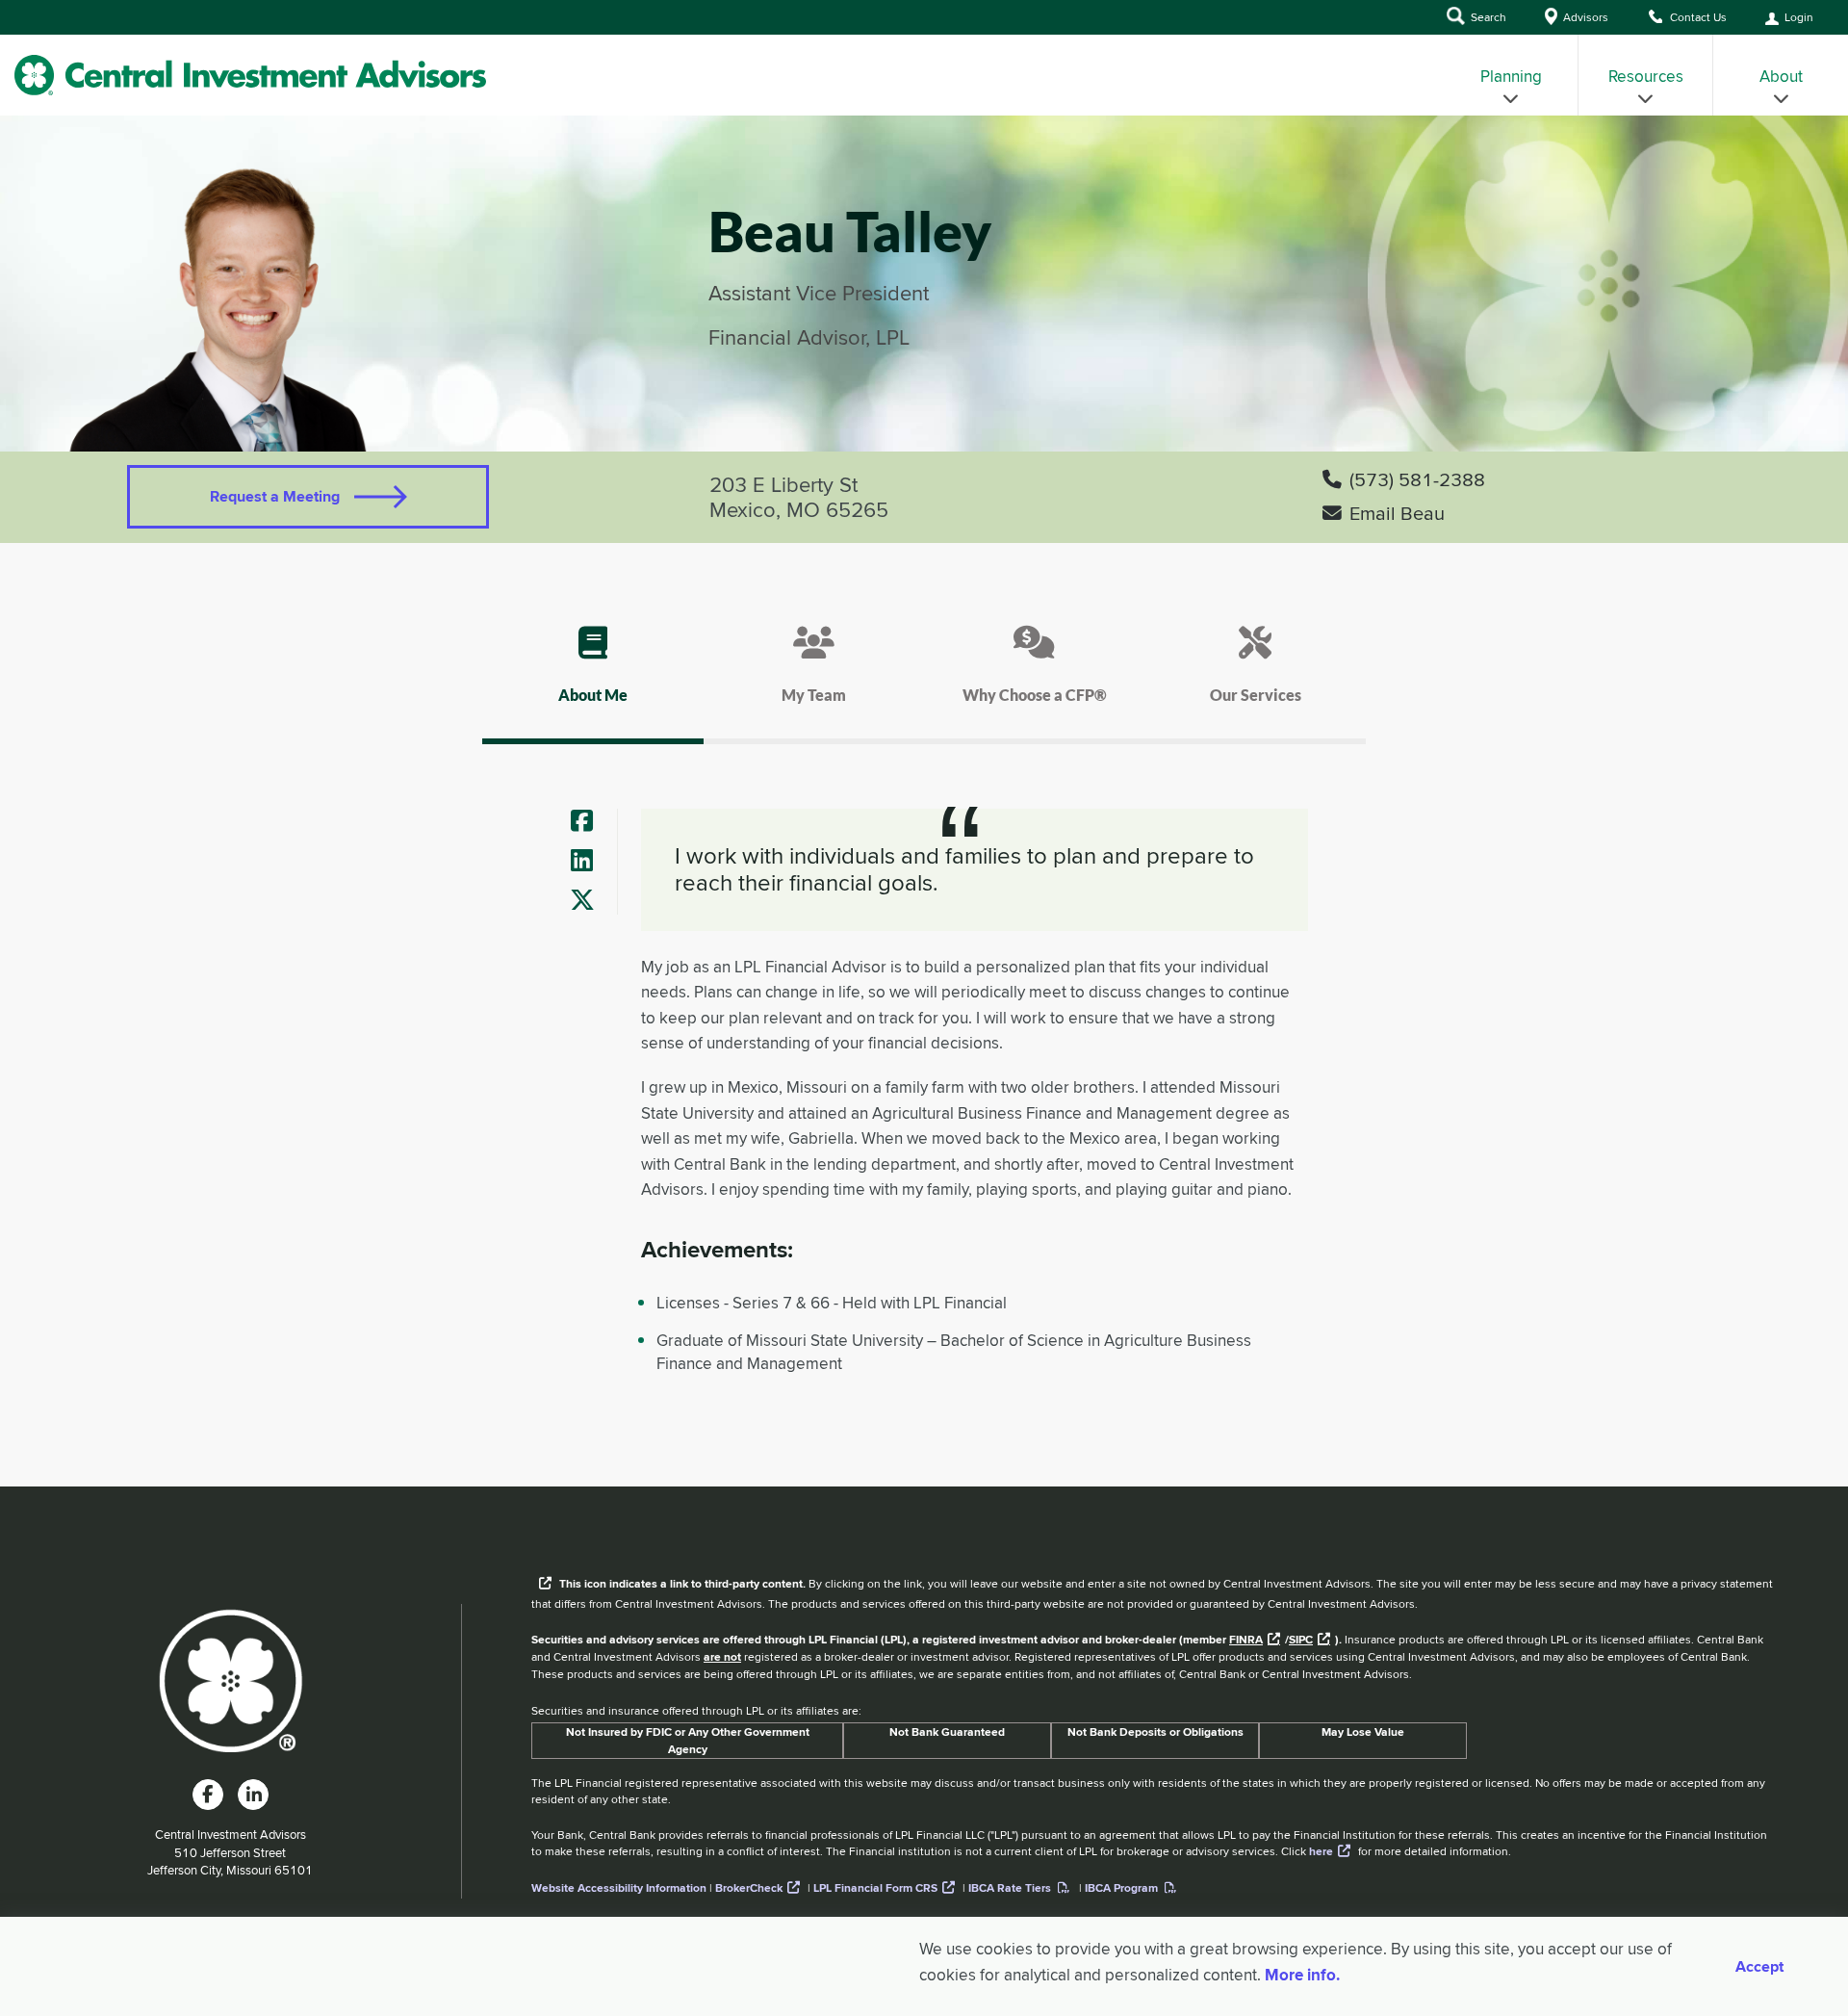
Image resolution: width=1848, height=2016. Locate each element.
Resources (1646, 76)
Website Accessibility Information (619, 1888)
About (1781, 76)
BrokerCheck (749, 1888)
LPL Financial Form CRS (875, 1888)
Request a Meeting (275, 496)
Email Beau (1397, 513)
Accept (1759, 1967)
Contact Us (1697, 17)
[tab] (593, 682)
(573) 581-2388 (1417, 479)
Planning (1511, 76)
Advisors (1584, 17)
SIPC (1301, 1640)
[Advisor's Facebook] (590, 822)
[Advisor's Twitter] (590, 901)
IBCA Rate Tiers (1010, 1888)
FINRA (1246, 1640)
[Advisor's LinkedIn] (590, 862)
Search (1487, 17)
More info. (1302, 1975)
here (1321, 1851)
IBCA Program (1121, 1888)
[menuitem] (1511, 75)
